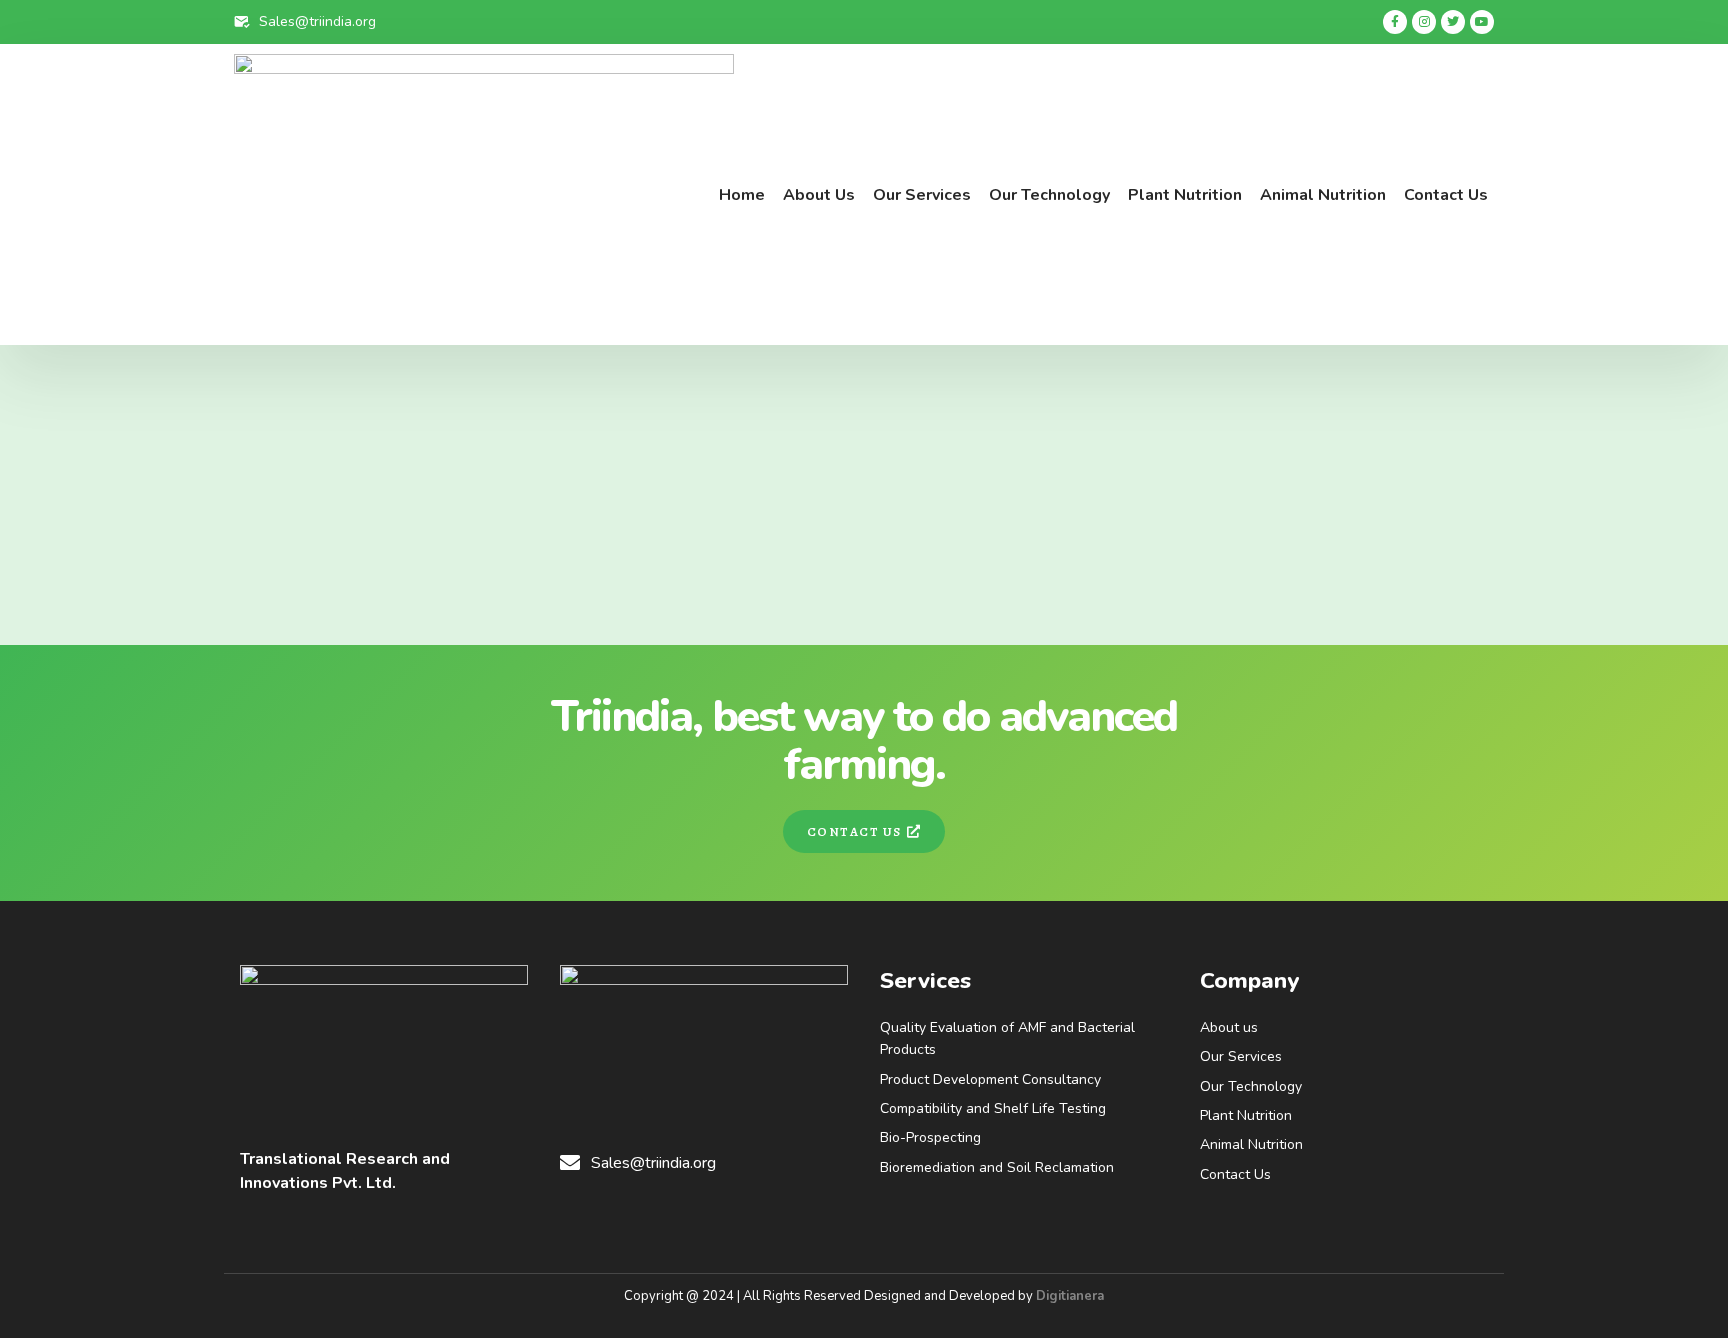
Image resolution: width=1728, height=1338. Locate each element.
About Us (819, 195)
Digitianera (1070, 1296)
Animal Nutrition (1323, 195)
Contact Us (1446, 195)
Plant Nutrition (1185, 195)
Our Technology (1049, 195)
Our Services (922, 195)
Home (742, 195)
